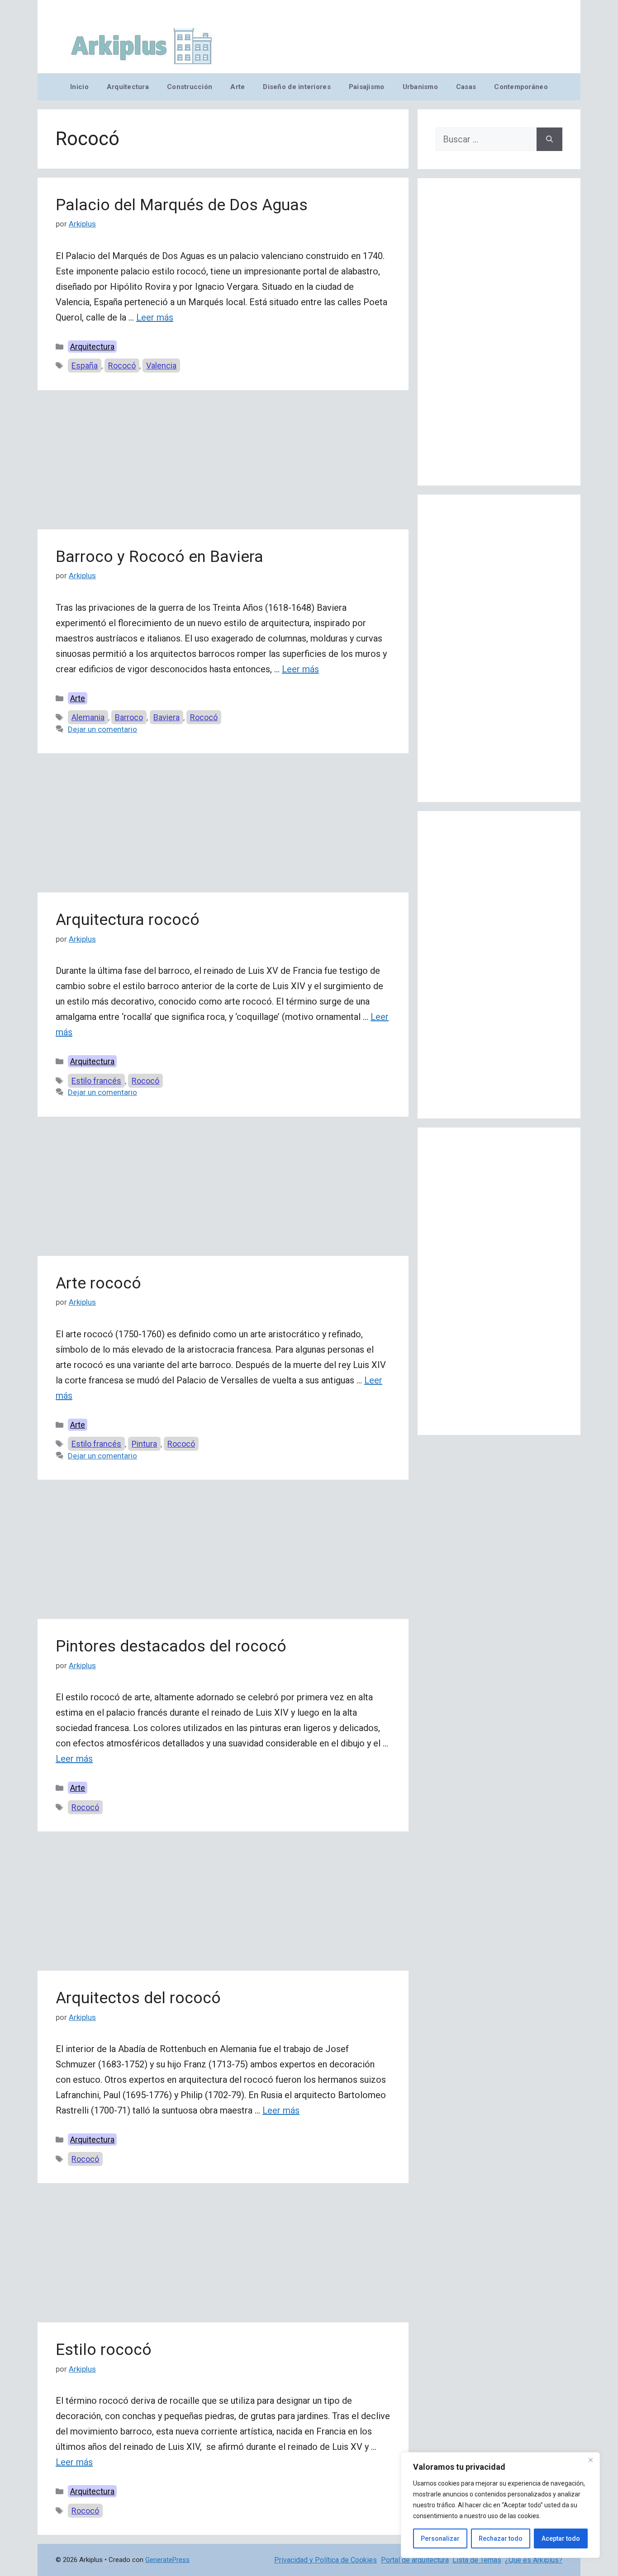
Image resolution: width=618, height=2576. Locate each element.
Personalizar (440, 2538)
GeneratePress (167, 2560)
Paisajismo (367, 87)
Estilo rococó (104, 2350)
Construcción (190, 87)
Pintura (144, 1444)
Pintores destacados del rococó (171, 1646)
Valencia (161, 366)
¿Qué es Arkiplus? (534, 2560)
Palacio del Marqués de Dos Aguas (182, 205)
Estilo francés (96, 1081)
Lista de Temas (477, 2560)
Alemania (88, 717)
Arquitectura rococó (128, 920)
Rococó (122, 366)
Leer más (155, 317)
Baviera (166, 717)
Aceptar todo (561, 2538)
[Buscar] (549, 139)
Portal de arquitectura (415, 2560)
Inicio (79, 87)
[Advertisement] (223, 462)
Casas (466, 87)
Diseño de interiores (297, 87)
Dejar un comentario (102, 729)
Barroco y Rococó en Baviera (159, 557)
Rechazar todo (501, 2538)
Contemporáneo (521, 87)
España (85, 366)
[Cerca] (590, 2460)
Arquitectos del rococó (138, 1998)
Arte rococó (98, 1283)
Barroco (129, 717)
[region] (500, 2505)
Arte (238, 87)
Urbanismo (420, 87)
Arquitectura (128, 87)
